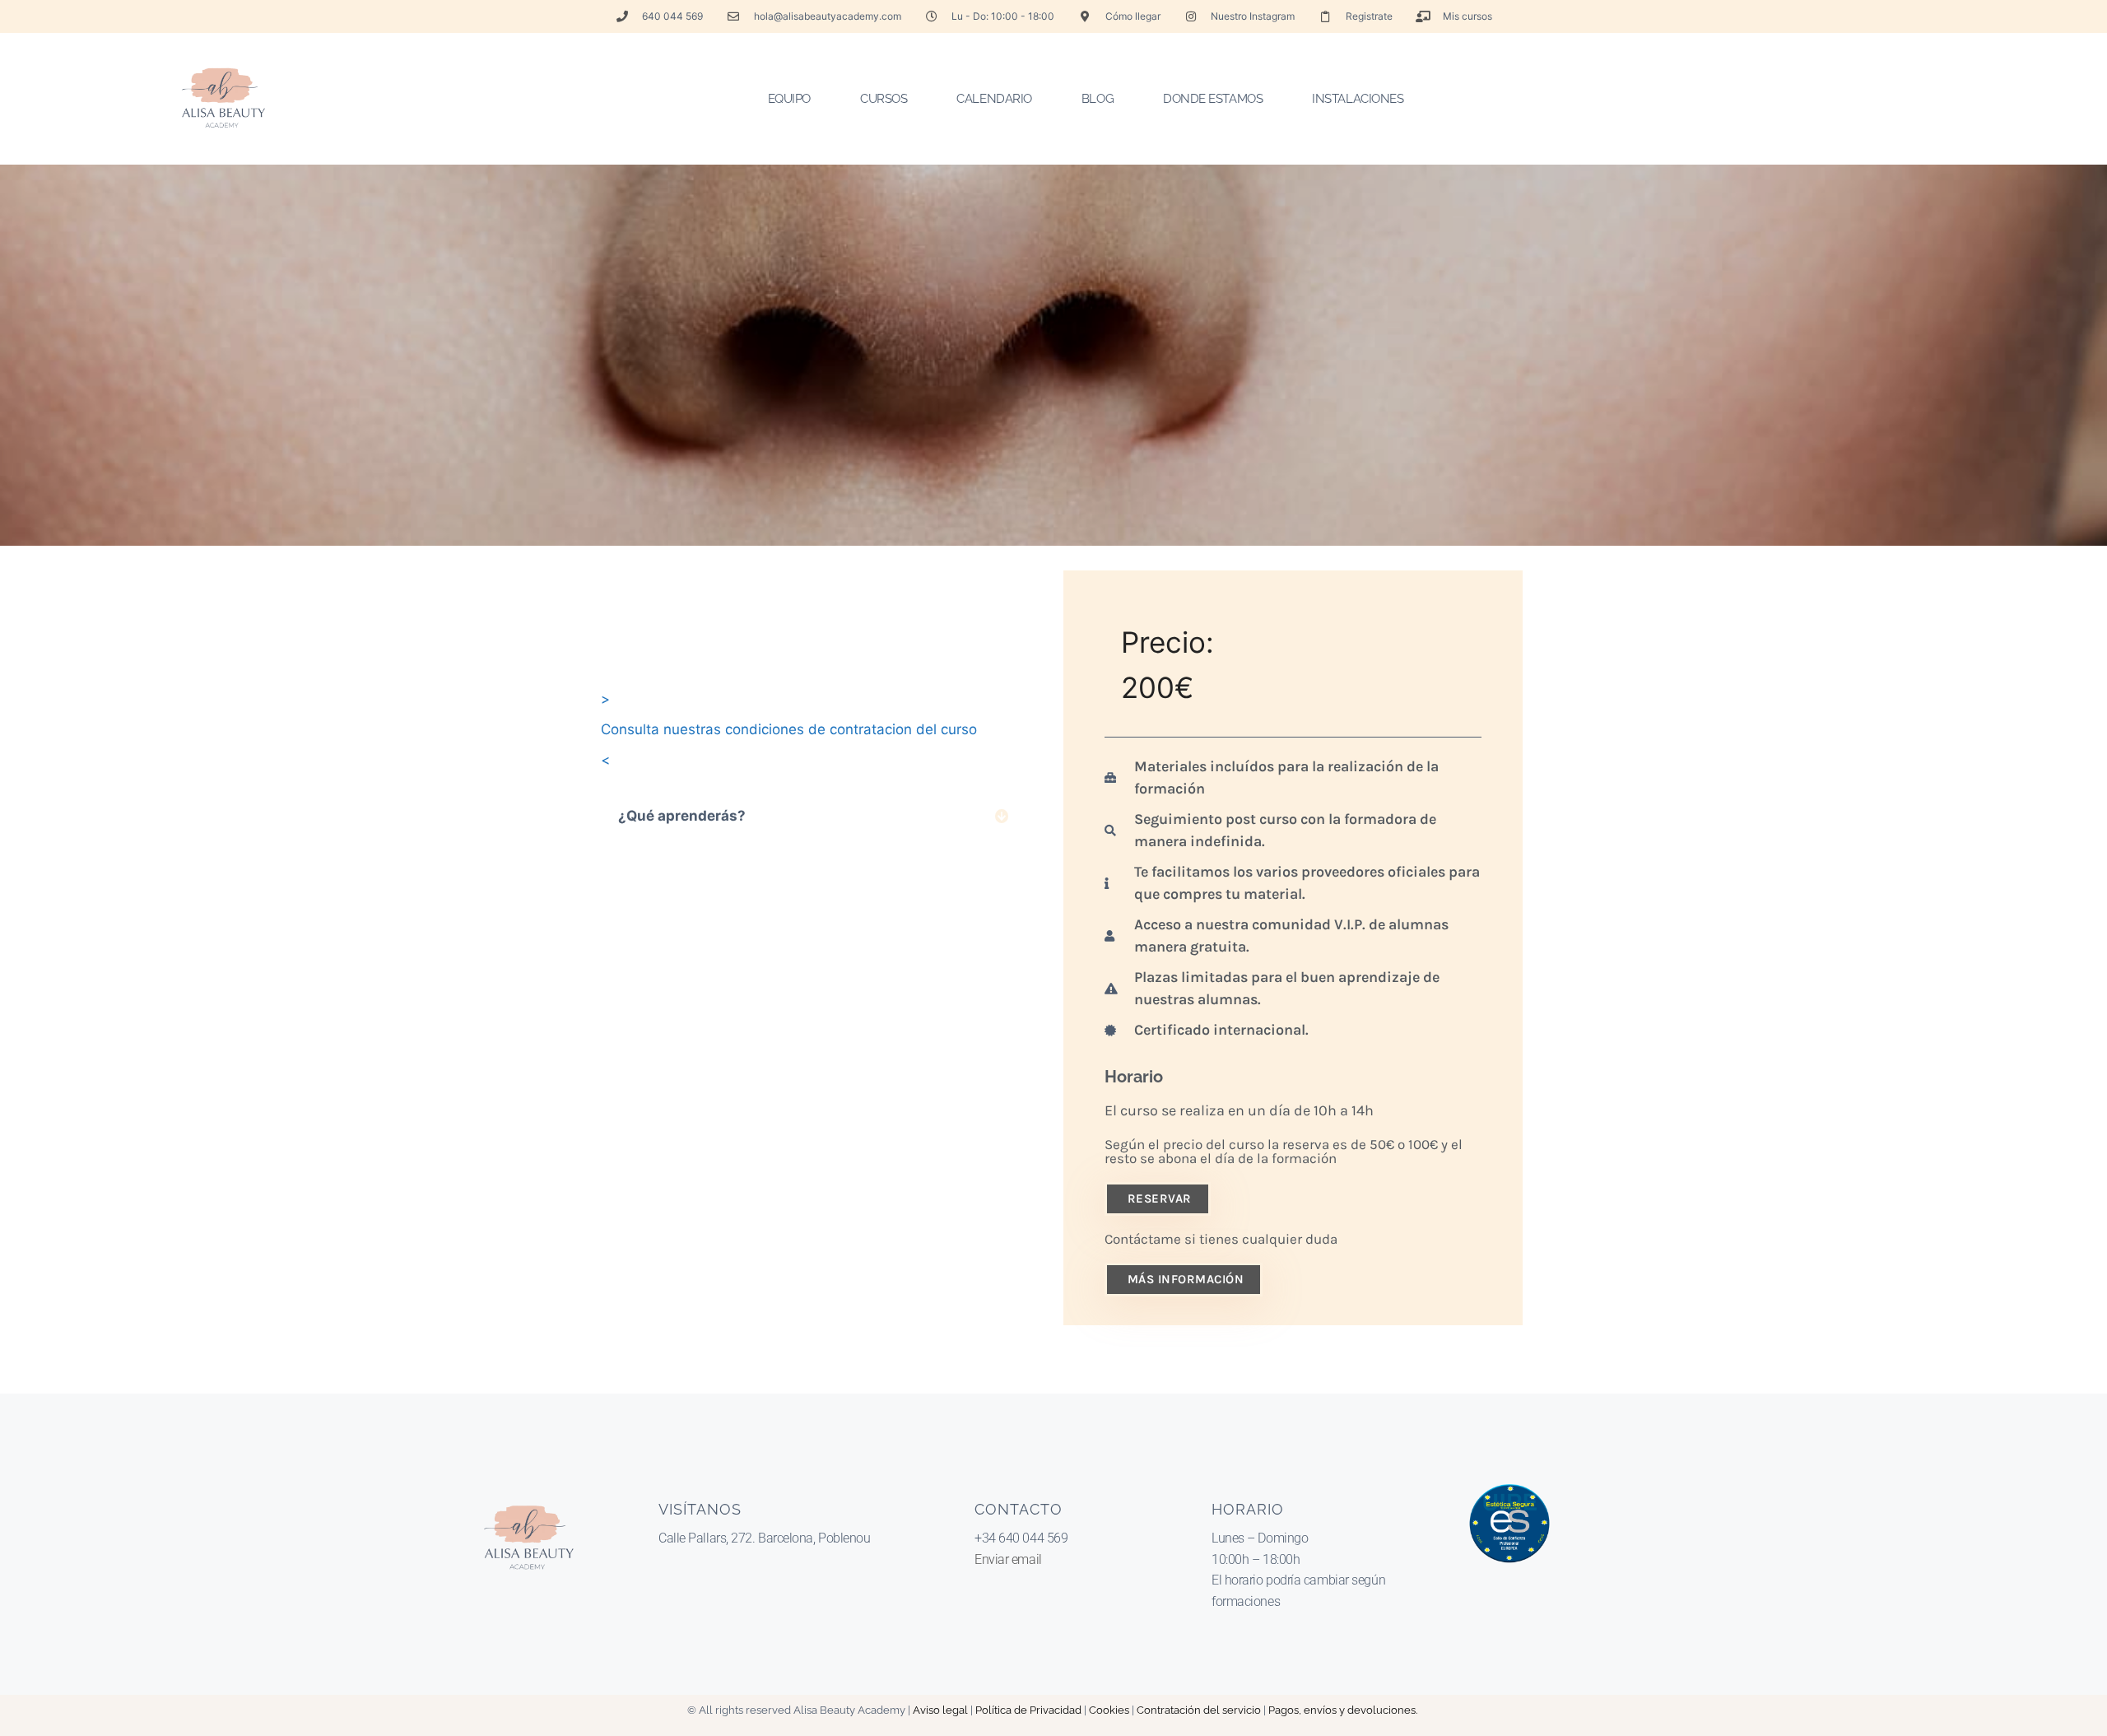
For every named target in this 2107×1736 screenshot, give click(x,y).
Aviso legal (940, 1710)
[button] (814, 816)
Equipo (789, 99)
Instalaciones (1358, 99)
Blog (1098, 99)
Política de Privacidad (1028, 1710)
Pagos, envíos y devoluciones (1342, 1710)
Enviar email (1008, 1559)
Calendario (994, 99)
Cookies (1109, 1710)
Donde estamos (1213, 99)
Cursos (884, 99)
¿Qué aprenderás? (682, 816)
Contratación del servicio (1199, 1710)
